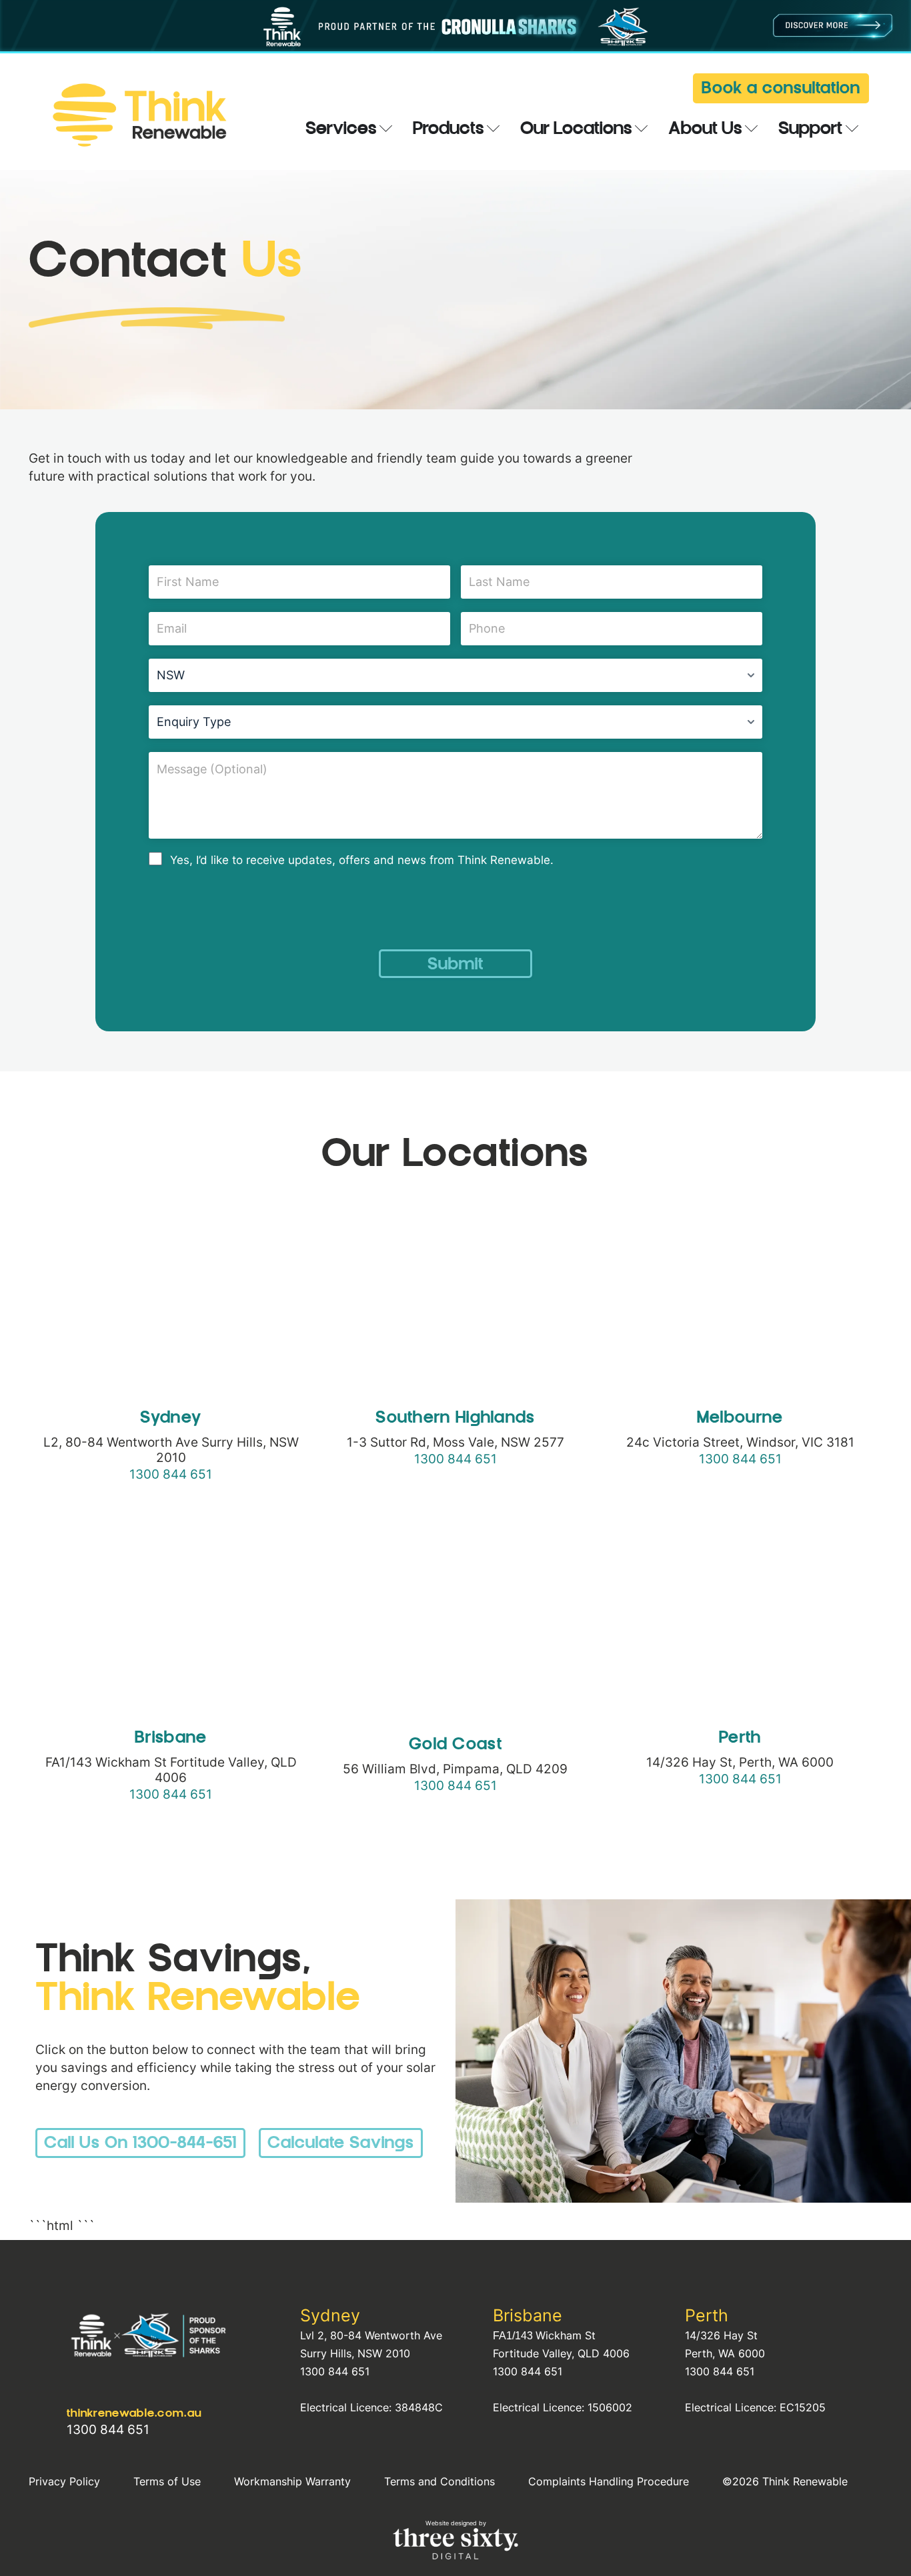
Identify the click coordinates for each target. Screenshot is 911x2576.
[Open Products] (494, 130)
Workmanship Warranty (292, 2481)
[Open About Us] (752, 130)
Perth (707, 2315)
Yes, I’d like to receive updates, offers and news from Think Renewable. (362, 860)
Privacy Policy (64, 2481)
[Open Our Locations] (642, 130)
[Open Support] (852, 130)
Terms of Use (167, 2481)
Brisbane (528, 2315)
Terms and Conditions (439, 2481)
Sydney (330, 2315)
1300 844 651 (171, 1474)
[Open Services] (386, 130)
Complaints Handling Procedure (609, 2481)
